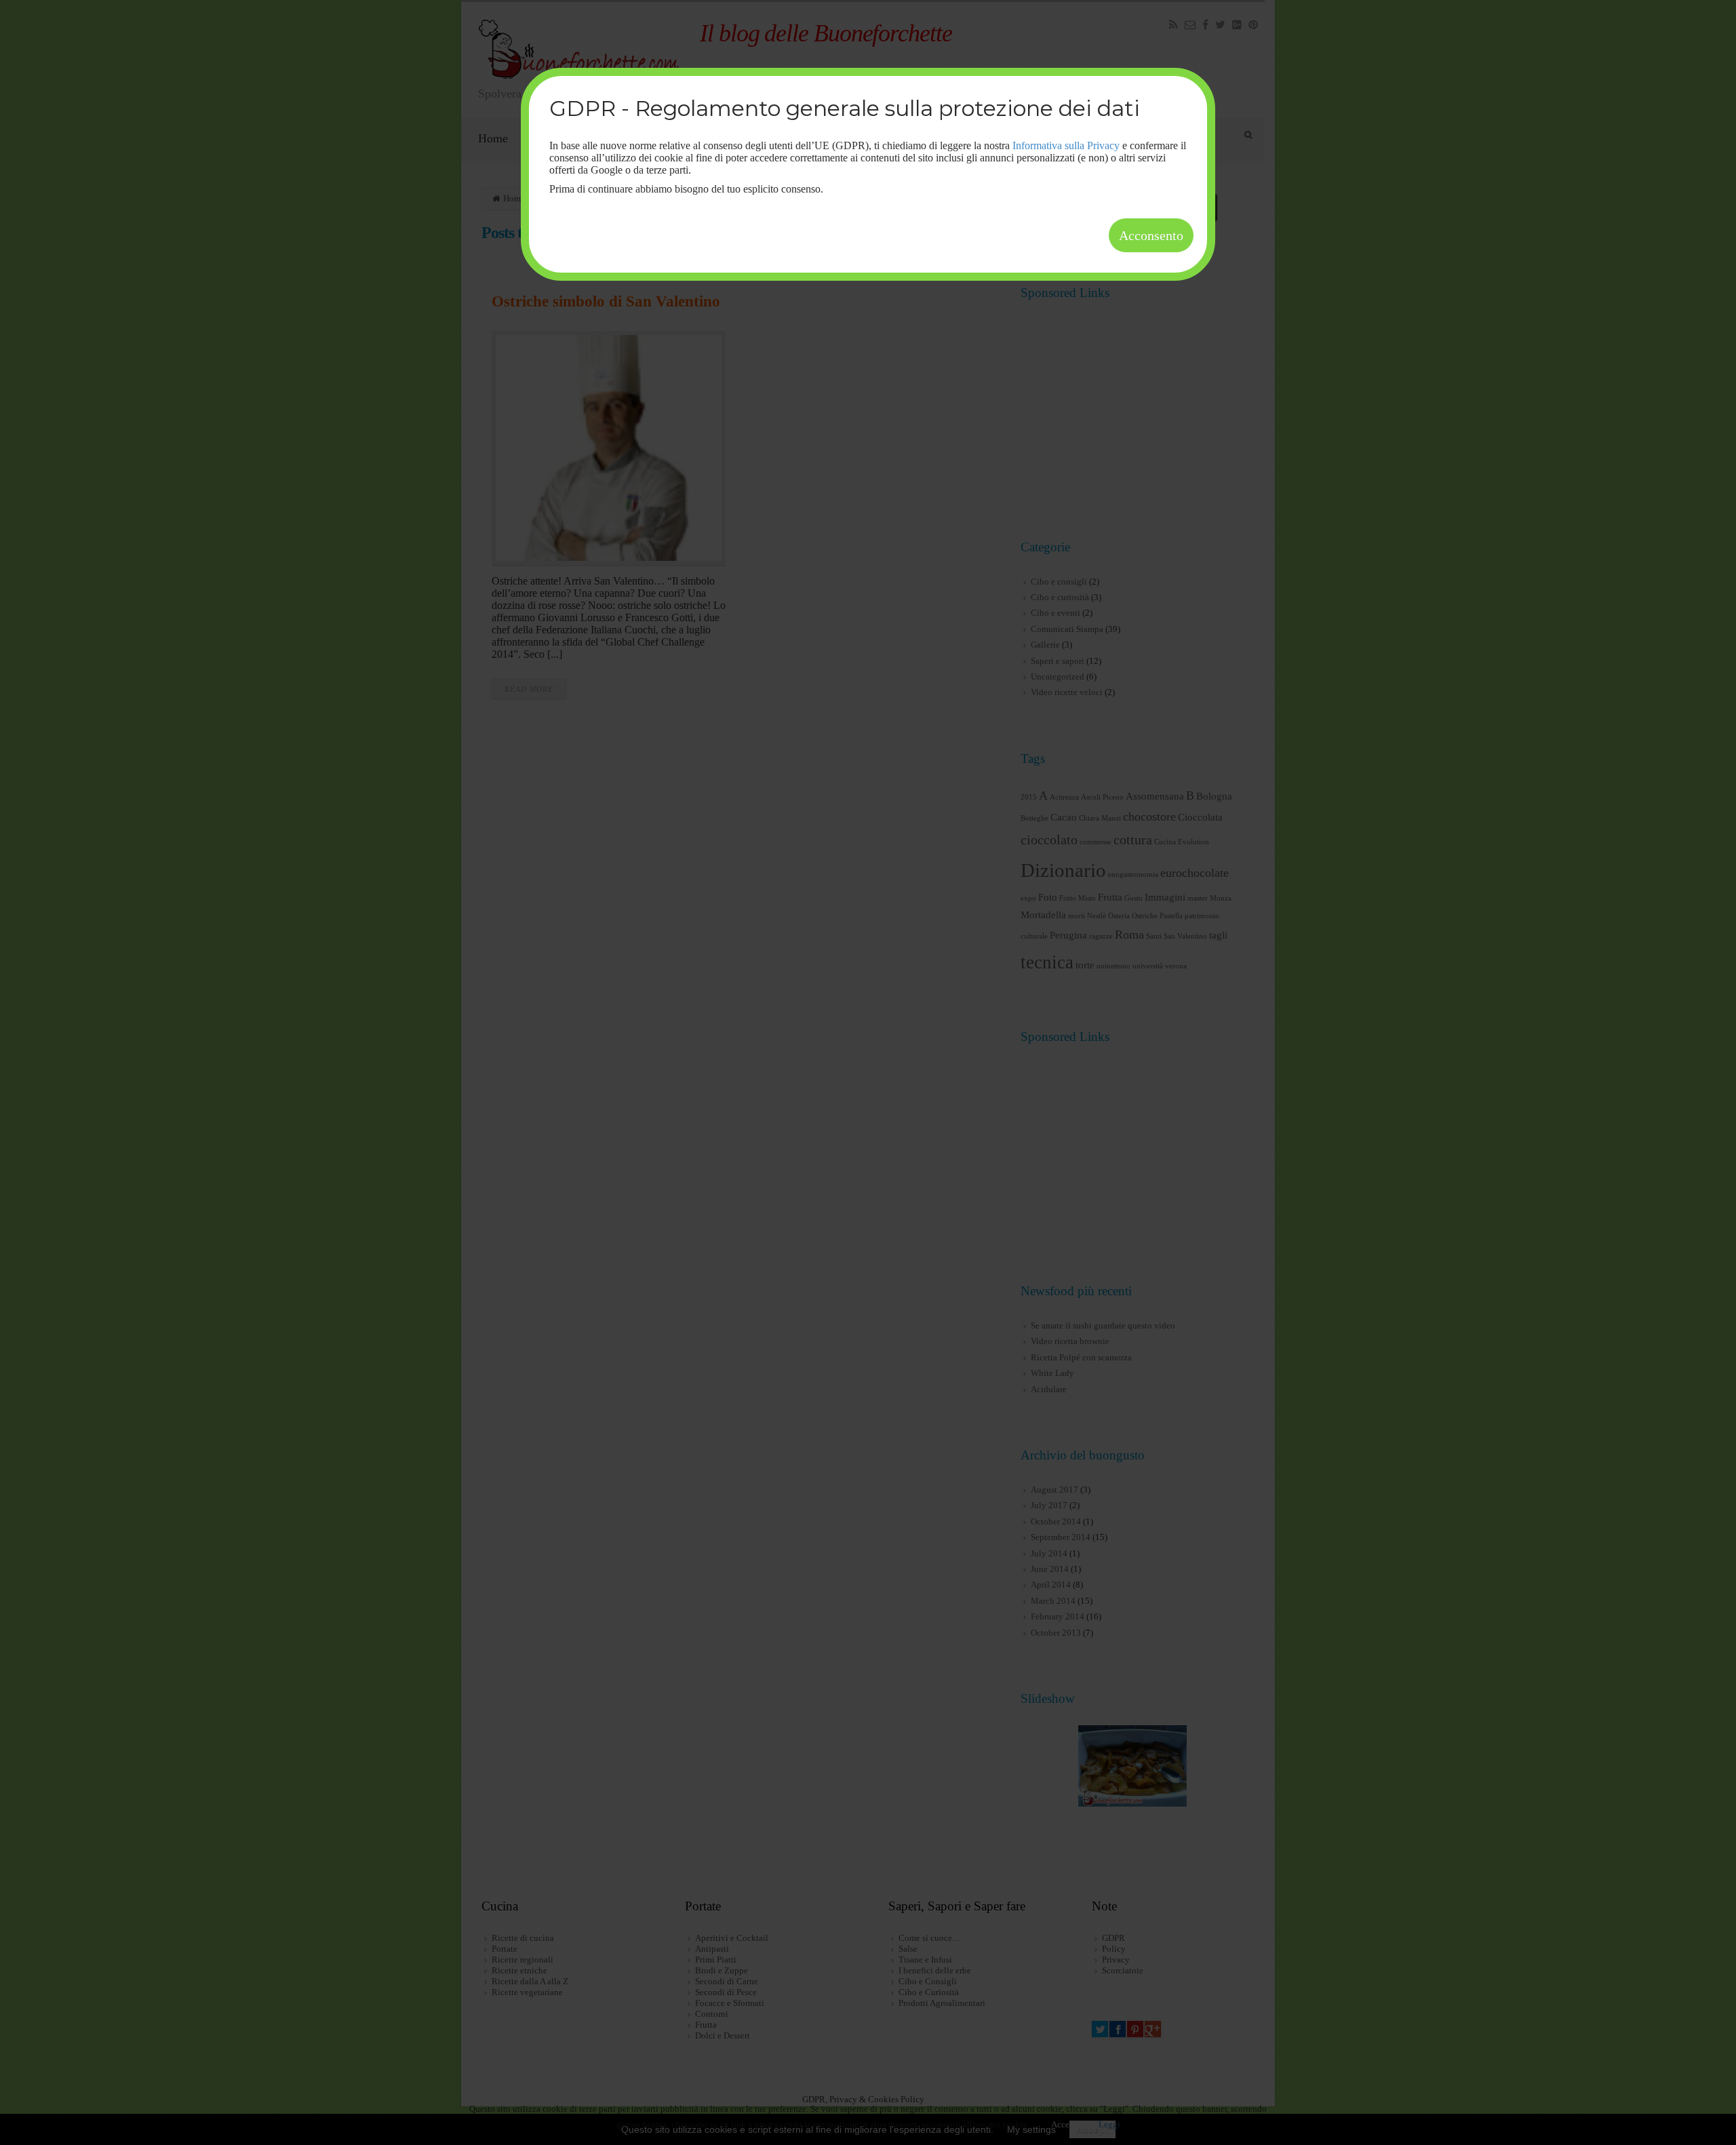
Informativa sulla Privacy (1066, 145)
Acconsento (1151, 235)
